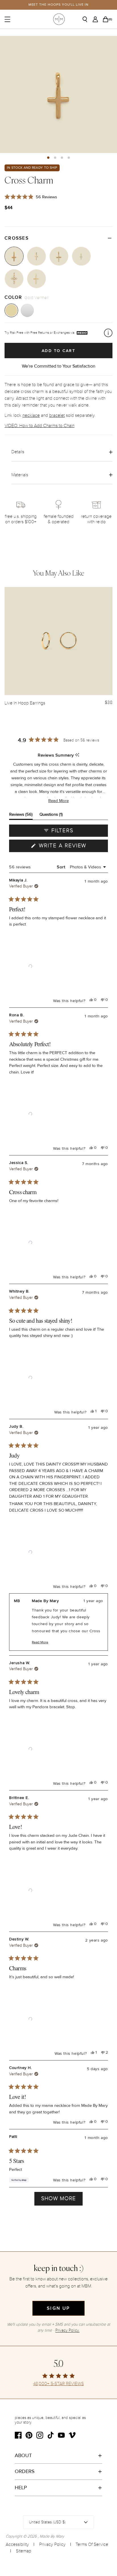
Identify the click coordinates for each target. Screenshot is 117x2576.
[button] (48, 158)
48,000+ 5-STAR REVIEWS (58, 2384)
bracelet (57, 415)
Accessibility (17, 2544)
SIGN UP (58, 2308)
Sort (62, 867)
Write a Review (73, 847)
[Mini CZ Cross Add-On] (81, 256)
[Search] (87, 19)
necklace (31, 415)
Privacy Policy (52, 2544)
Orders (25, 2471)
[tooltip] (77, 755)
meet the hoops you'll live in (59, 5)
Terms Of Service (92, 2544)
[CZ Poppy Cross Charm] (59, 256)
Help (21, 2488)
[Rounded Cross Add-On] (36, 279)
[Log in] (97, 19)
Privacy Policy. (67, 2330)
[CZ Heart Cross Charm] (36, 256)
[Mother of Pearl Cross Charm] (14, 279)
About (23, 2455)
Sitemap (24, 2551)
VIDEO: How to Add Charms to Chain (39, 426)
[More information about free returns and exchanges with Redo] (108, 333)
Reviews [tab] (21, 816)
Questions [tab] (51, 816)
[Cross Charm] (14, 256)
